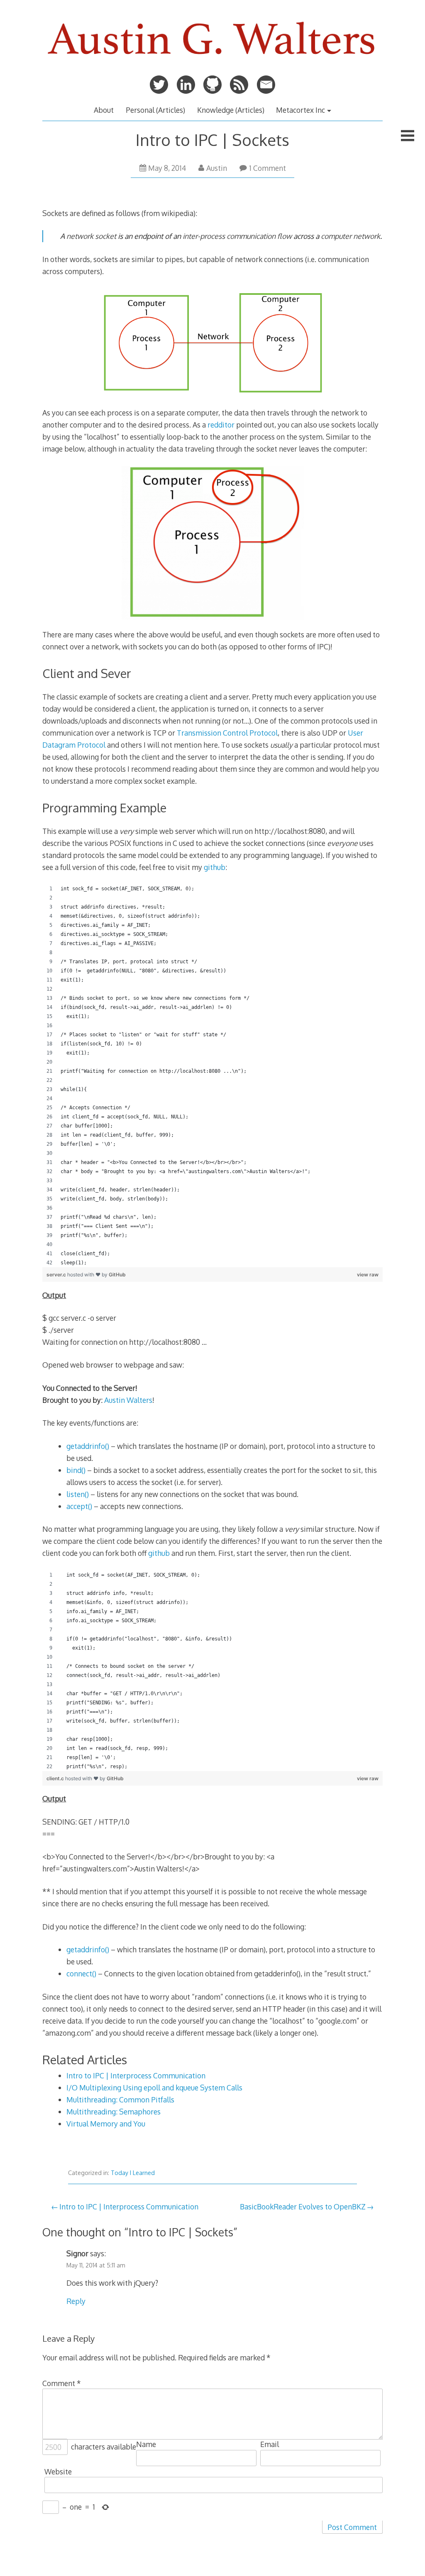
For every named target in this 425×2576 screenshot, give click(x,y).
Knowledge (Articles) (231, 110)
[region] (212, 1076)
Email (270, 2444)
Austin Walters (128, 1400)
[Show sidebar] (408, 136)
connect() (81, 1973)
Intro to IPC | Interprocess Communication (136, 2075)
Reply (76, 2301)
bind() (76, 1470)
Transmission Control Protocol (227, 733)
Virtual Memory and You (106, 2124)
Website (58, 2472)
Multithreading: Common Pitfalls (120, 2100)
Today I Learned (133, 2173)
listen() (78, 1494)
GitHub (117, 1275)
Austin (217, 168)
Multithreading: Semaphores (114, 2112)
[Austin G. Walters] (212, 62)
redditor (221, 425)
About (104, 110)
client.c (56, 1778)
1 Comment (267, 168)
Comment (62, 2383)
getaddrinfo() (88, 1446)
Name (146, 2444)
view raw (368, 1275)
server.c (57, 1275)
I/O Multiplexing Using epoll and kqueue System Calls (154, 2088)
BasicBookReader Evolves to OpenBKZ (303, 2207)
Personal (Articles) (155, 110)
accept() (79, 1506)
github (215, 867)
